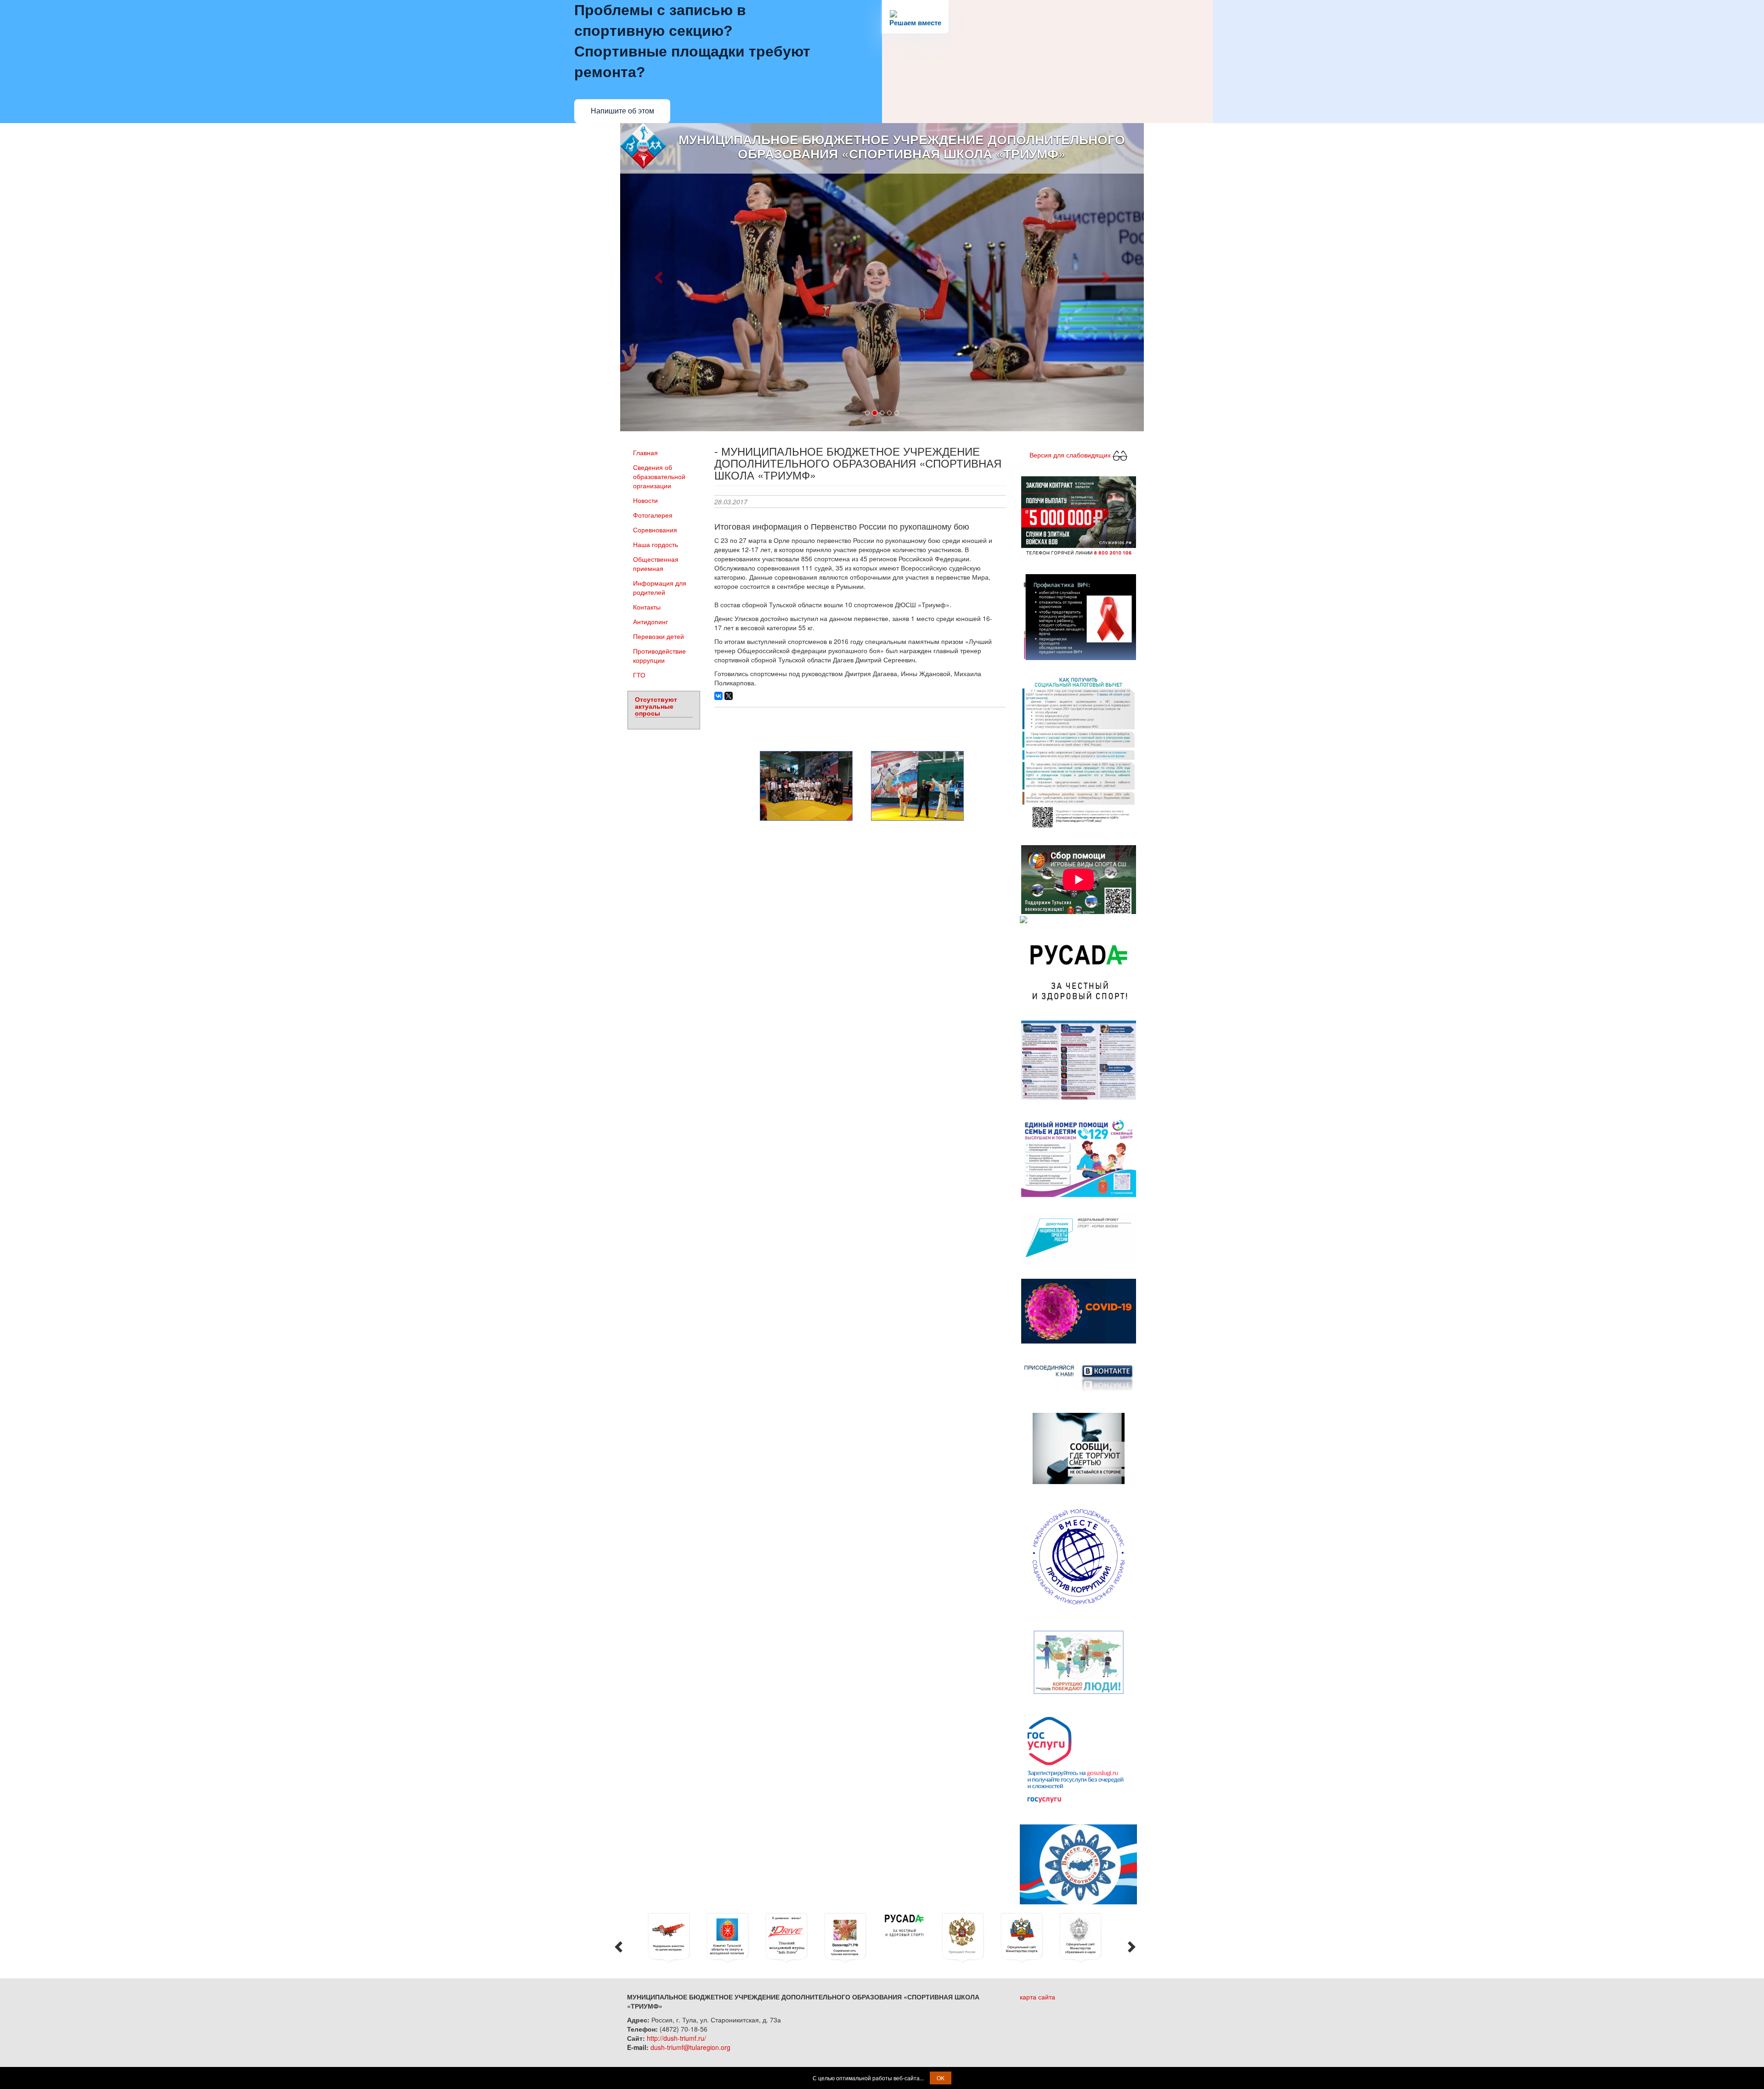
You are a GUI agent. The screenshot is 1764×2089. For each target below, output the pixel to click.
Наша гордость (656, 548)
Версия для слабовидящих (1071, 457)
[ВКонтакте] (718, 699)
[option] (645, 1941)
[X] (729, 699)
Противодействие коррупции (659, 659)
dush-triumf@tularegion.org (690, 2050)
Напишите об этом (622, 111)
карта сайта (1037, 2000)
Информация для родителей (660, 591)
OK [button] (941, 2078)
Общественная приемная (656, 567)
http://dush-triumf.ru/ (676, 2041)
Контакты (647, 610)
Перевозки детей (659, 639)
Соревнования (655, 533)
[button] (659, 279)
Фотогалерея (653, 518)
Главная (645, 456)
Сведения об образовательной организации (659, 480)
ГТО (639, 678)
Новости (645, 503)
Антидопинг (650, 625)
